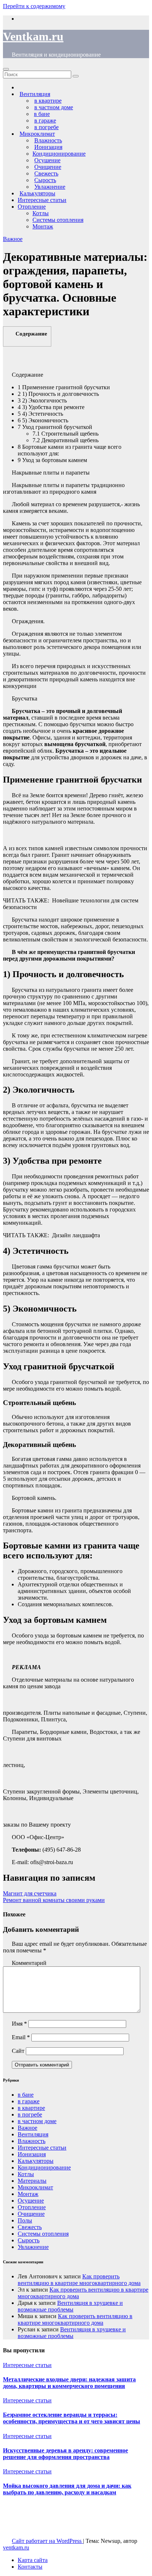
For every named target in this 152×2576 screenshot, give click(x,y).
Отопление (32, 207)
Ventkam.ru (33, 36)
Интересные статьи (42, 200)
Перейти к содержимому (34, 6)
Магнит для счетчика (30, 1893)
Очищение (31, 2214)
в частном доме (37, 2121)
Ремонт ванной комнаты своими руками (54, 1900)
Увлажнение (33, 2247)
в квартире (31, 2108)
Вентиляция (33, 2134)
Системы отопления (58, 220)
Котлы (41, 213)
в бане (26, 2095)
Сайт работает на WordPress (47, 2541)
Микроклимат (35, 2187)
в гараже (29, 2101)
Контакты (30, 2567)
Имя (19, 2024)
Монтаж (43, 226)
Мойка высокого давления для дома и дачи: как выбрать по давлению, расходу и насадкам (67, 2489)
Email (21, 2037)
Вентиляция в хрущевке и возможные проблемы (70, 2306)
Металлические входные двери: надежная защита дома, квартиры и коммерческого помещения (69, 2383)
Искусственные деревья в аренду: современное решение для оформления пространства (65, 2454)
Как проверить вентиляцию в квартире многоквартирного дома (79, 2280)
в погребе (30, 2114)
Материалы (32, 2181)
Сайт (18, 2051)
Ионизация (32, 2154)
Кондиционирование (59, 154)
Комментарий (29, 1963)
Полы (25, 2220)
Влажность (32, 2141)
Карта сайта (33, 2560)
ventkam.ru (16, 2547)
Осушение (31, 2201)
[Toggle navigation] (6, 69)
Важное (13, 239)
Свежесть (30, 2227)
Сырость (29, 2240)
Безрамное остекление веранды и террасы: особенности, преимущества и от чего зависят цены (72, 2418)
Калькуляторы (36, 2161)
